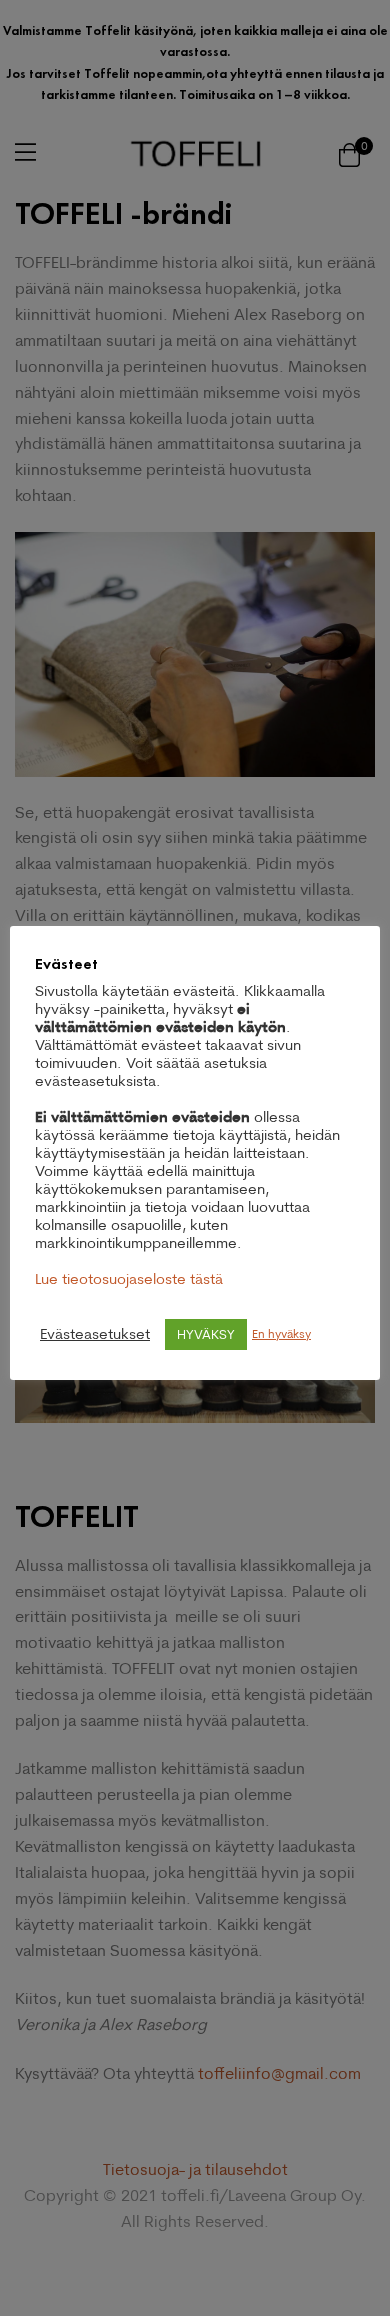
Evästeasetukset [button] (95, 1334)
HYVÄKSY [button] (206, 1334)
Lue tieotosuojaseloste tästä (129, 1278)
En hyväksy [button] (281, 1333)
